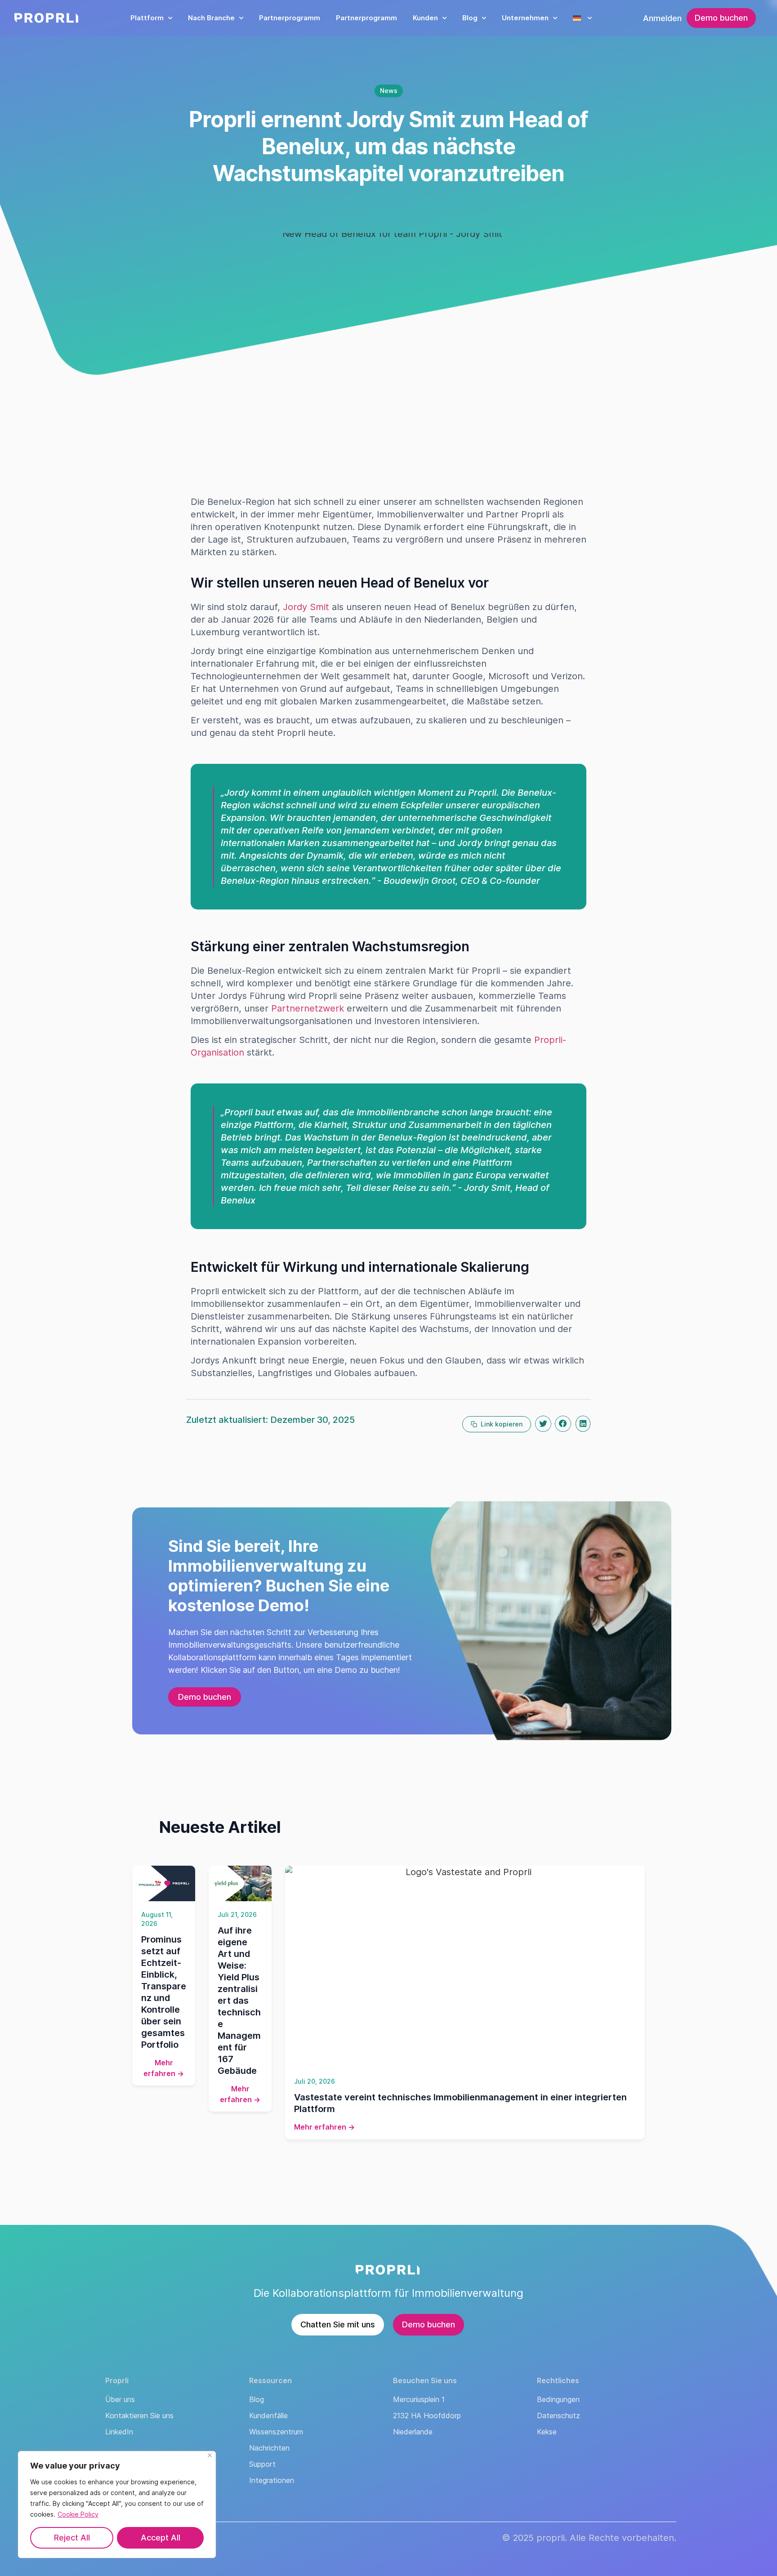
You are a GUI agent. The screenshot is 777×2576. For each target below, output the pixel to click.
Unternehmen (525, 18)
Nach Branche (211, 18)
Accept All (161, 2538)
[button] (543, 1424)
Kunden (425, 18)
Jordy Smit (306, 607)
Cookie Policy (78, 2514)
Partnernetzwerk (308, 1008)
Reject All (72, 2538)
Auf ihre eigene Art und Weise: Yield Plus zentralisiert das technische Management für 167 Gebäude (239, 2001)
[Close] (210, 2455)
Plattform (147, 18)
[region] (117, 2505)
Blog (470, 18)
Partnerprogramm (290, 18)
